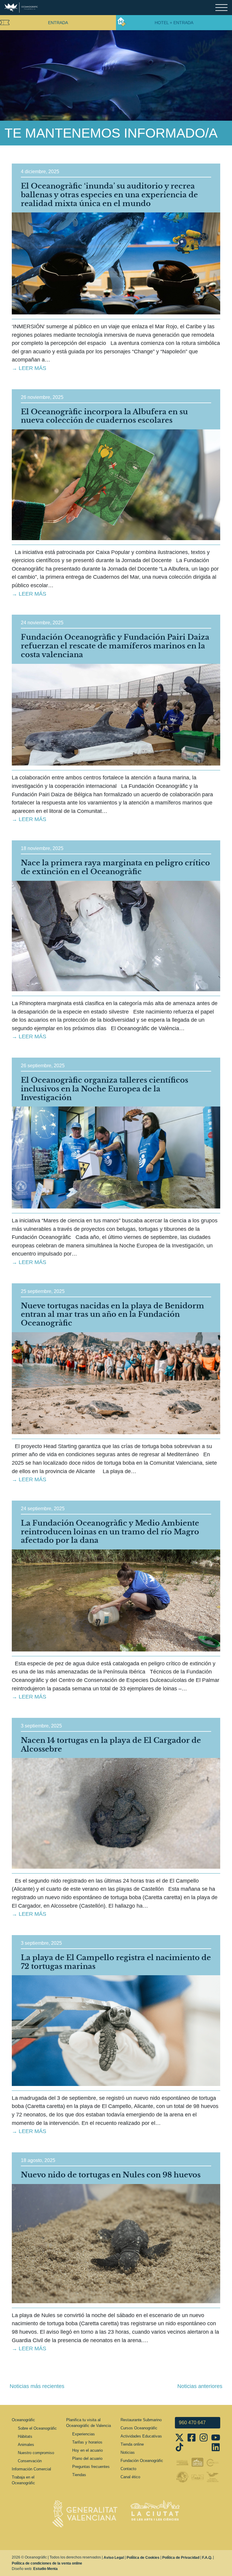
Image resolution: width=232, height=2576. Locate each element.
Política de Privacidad (181, 2558)
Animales (26, 2445)
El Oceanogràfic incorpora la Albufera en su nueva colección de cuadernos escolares (104, 416)
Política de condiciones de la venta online (47, 2563)
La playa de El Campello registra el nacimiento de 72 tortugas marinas (116, 1962)
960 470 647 (192, 2423)
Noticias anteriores (200, 2386)
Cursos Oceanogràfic (139, 2428)
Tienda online (132, 2444)
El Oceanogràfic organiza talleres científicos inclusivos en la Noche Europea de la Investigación (105, 1089)
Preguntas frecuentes (91, 2467)
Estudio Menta (45, 2569)
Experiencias (84, 2434)
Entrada (58, 23)
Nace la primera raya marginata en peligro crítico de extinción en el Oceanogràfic (115, 867)
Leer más (32, 368)
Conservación (30, 2461)
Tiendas (79, 2475)
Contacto (128, 2469)
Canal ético (130, 2477)
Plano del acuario (87, 2458)
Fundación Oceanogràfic (142, 2461)
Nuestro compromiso (36, 2453)
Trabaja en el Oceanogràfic (23, 2480)
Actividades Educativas (141, 2436)
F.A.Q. (207, 2558)
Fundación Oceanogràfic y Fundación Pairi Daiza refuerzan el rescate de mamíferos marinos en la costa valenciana (115, 646)
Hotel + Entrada (174, 23)
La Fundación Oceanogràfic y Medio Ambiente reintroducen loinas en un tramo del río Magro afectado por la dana (110, 1532)
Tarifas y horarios (87, 2442)
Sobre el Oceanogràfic (37, 2428)
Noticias (128, 2452)
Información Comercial (31, 2469)
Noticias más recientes (37, 2386)
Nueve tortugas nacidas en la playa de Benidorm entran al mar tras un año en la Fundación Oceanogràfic (113, 1315)
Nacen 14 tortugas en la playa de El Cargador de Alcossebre (111, 1745)
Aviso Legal (114, 2558)
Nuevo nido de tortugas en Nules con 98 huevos (111, 2175)
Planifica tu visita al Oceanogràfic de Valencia (89, 2423)
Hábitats (25, 2436)
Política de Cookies (143, 2558)
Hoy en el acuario (87, 2450)
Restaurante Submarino (141, 2420)
